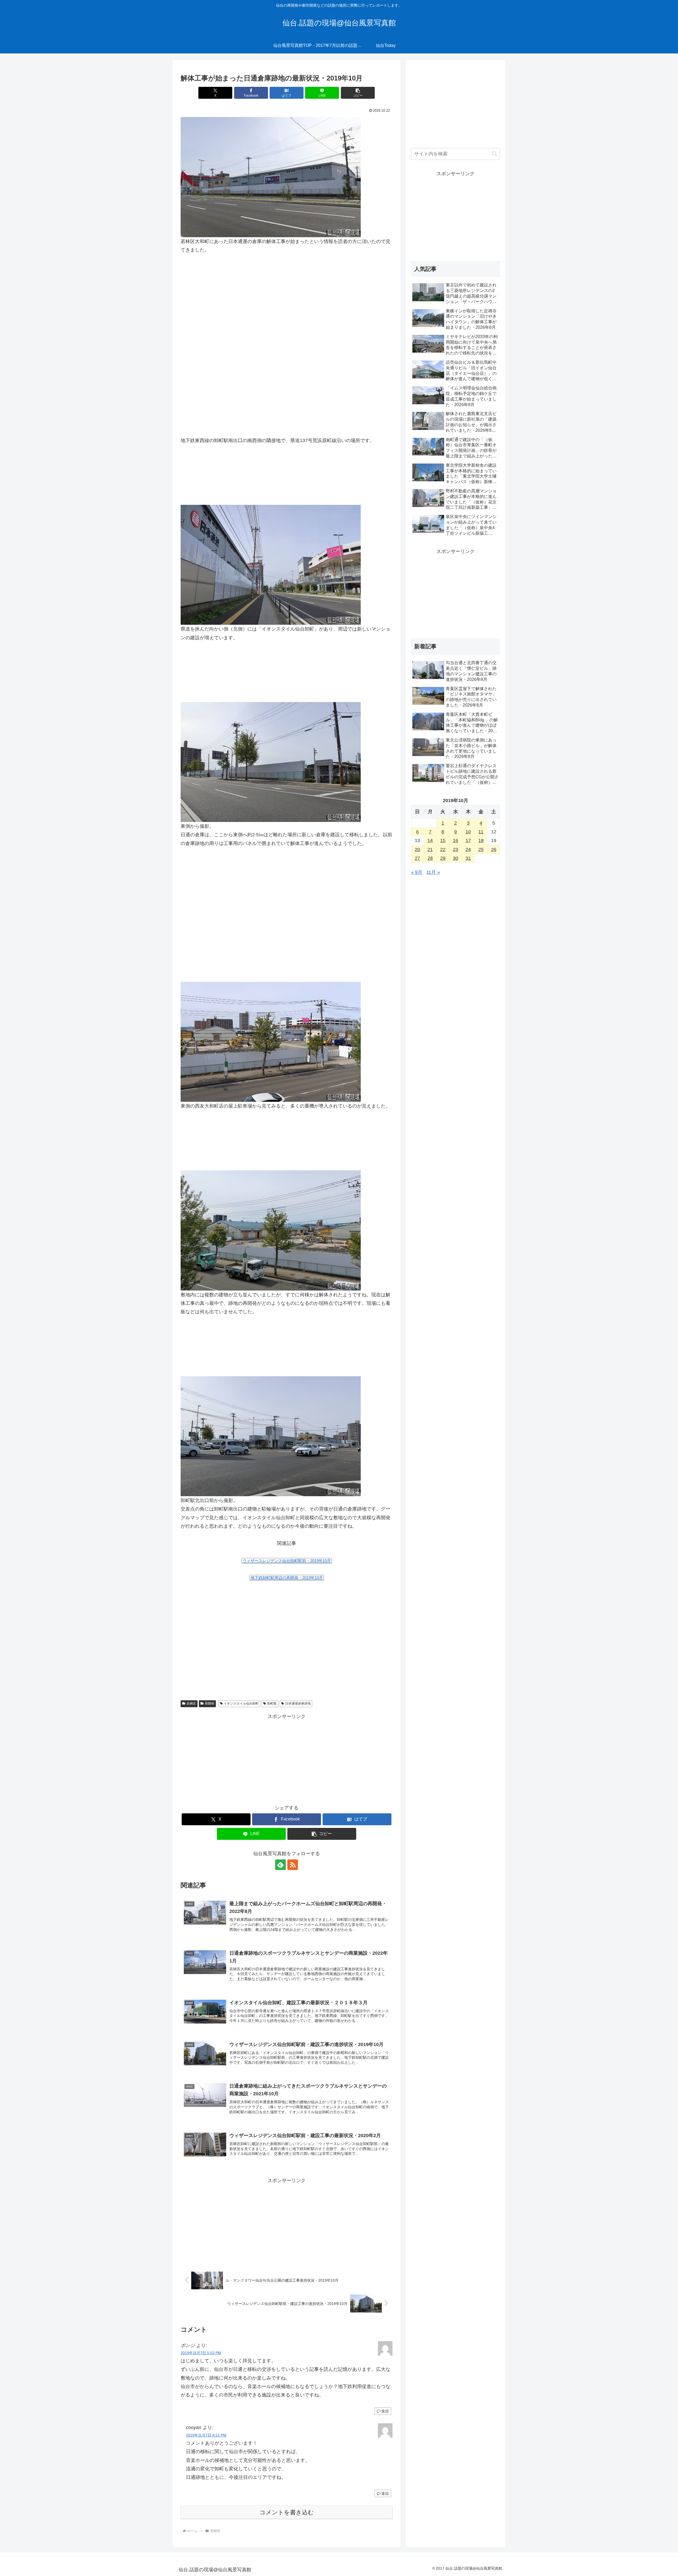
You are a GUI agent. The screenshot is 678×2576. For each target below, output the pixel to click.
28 (430, 858)
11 (481, 832)
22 (443, 849)
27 (417, 858)
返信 (385, 2411)
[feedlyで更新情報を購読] (280, 1865)
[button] (358, 93)
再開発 (209, 1703)
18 (481, 840)
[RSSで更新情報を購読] (293, 1865)
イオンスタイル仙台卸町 (241, 1703)
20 (417, 849)
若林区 (191, 1703)
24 (468, 849)
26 (494, 849)
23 (456, 849)
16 (456, 840)
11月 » (433, 872)
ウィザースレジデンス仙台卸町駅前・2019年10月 (287, 1561)
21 (430, 849)
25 (481, 849)
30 (456, 858)
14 (430, 840)
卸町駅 (272, 1703)
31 (468, 858)
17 (468, 840)
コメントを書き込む (287, 2512)
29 (443, 858)
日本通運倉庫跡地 (298, 1703)
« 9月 (417, 872)
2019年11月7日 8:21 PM (206, 2435)
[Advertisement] (287, 893)
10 (468, 832)
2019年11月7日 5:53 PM (201, 2353)
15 (443, 840)
